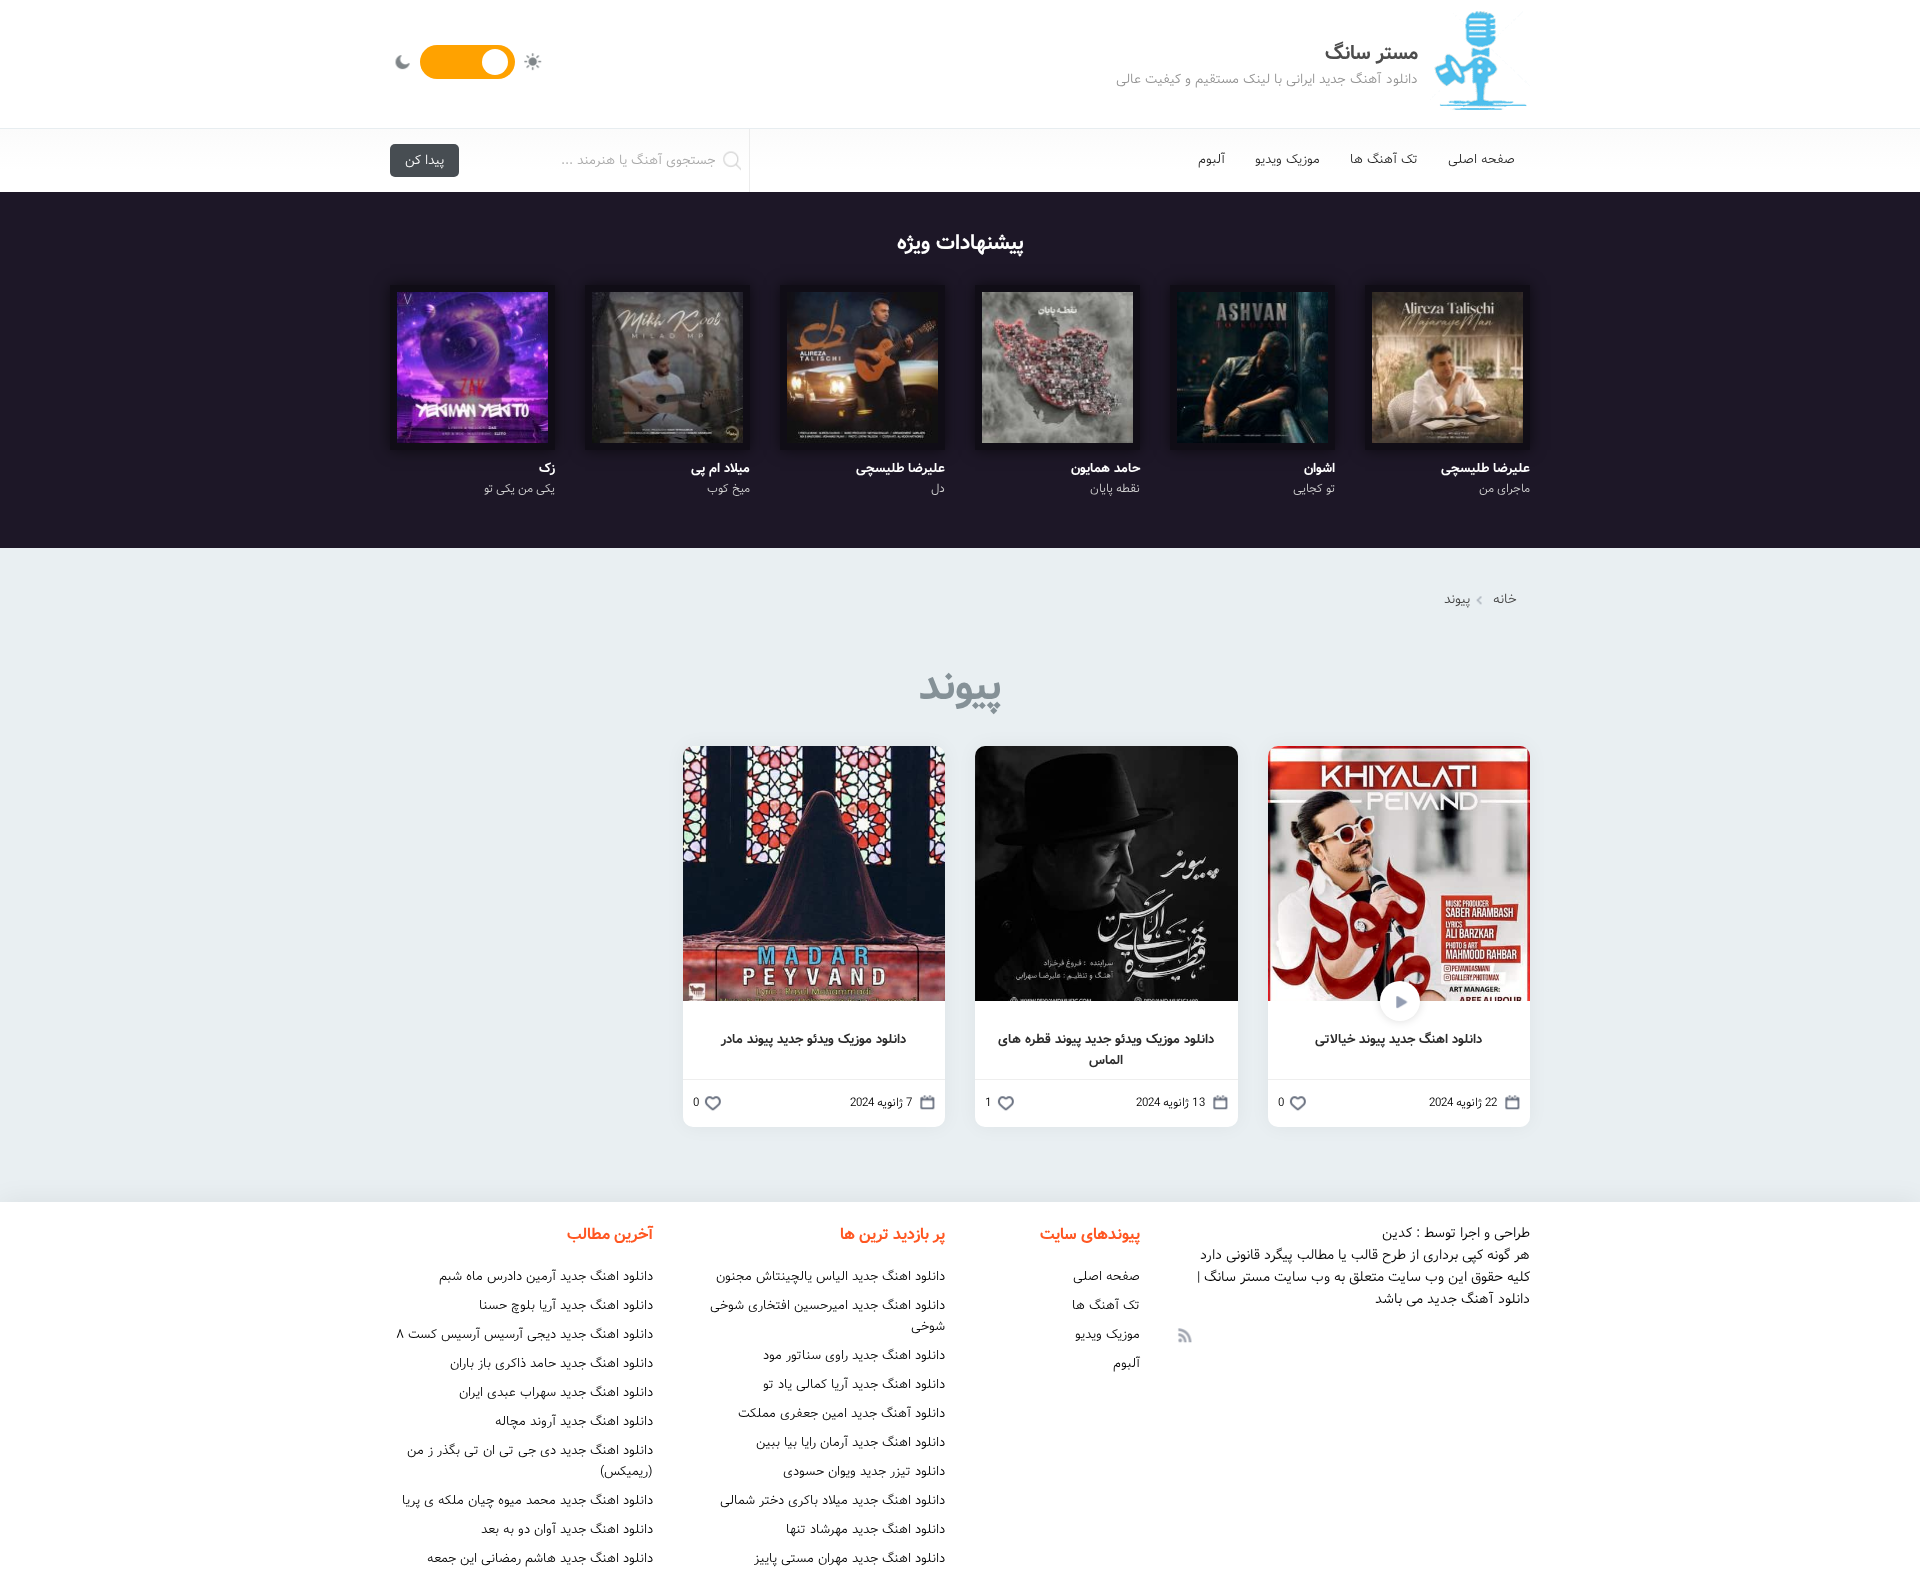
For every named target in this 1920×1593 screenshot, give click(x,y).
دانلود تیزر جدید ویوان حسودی (864, 1471)
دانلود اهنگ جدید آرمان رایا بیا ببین (850, 1442)
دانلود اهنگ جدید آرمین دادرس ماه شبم (546, 1276)
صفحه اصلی (1481, 159)
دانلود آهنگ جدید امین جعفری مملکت (841, 1413)
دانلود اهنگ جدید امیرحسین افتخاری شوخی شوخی (827, 1316)
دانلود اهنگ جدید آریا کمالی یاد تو (854, 1384)
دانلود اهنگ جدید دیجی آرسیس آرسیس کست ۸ (524, 1334)
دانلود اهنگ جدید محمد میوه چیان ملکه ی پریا (527, 1500)
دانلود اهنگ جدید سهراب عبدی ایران (556, 1392)
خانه (1505, 599)
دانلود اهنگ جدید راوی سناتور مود (854, 1355)
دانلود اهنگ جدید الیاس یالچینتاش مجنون (830, 1276)
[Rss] (1184, 1334)
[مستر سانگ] (1480, 64)
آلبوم (1211, 159)
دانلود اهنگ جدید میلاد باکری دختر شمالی (832, 1500)
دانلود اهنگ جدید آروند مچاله (574, 1421)
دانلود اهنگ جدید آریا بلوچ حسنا (566, 1305)
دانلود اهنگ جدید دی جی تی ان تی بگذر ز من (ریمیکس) (530, 1461)
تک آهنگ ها (1384, 159)
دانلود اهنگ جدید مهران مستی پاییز (849, 1558)
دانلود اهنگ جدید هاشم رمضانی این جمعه (540, 1558)
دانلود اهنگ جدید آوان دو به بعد (567, 1529)
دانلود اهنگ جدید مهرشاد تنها (865, 1529)
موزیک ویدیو (1287, 159)
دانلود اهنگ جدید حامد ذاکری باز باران (551, 1363)
